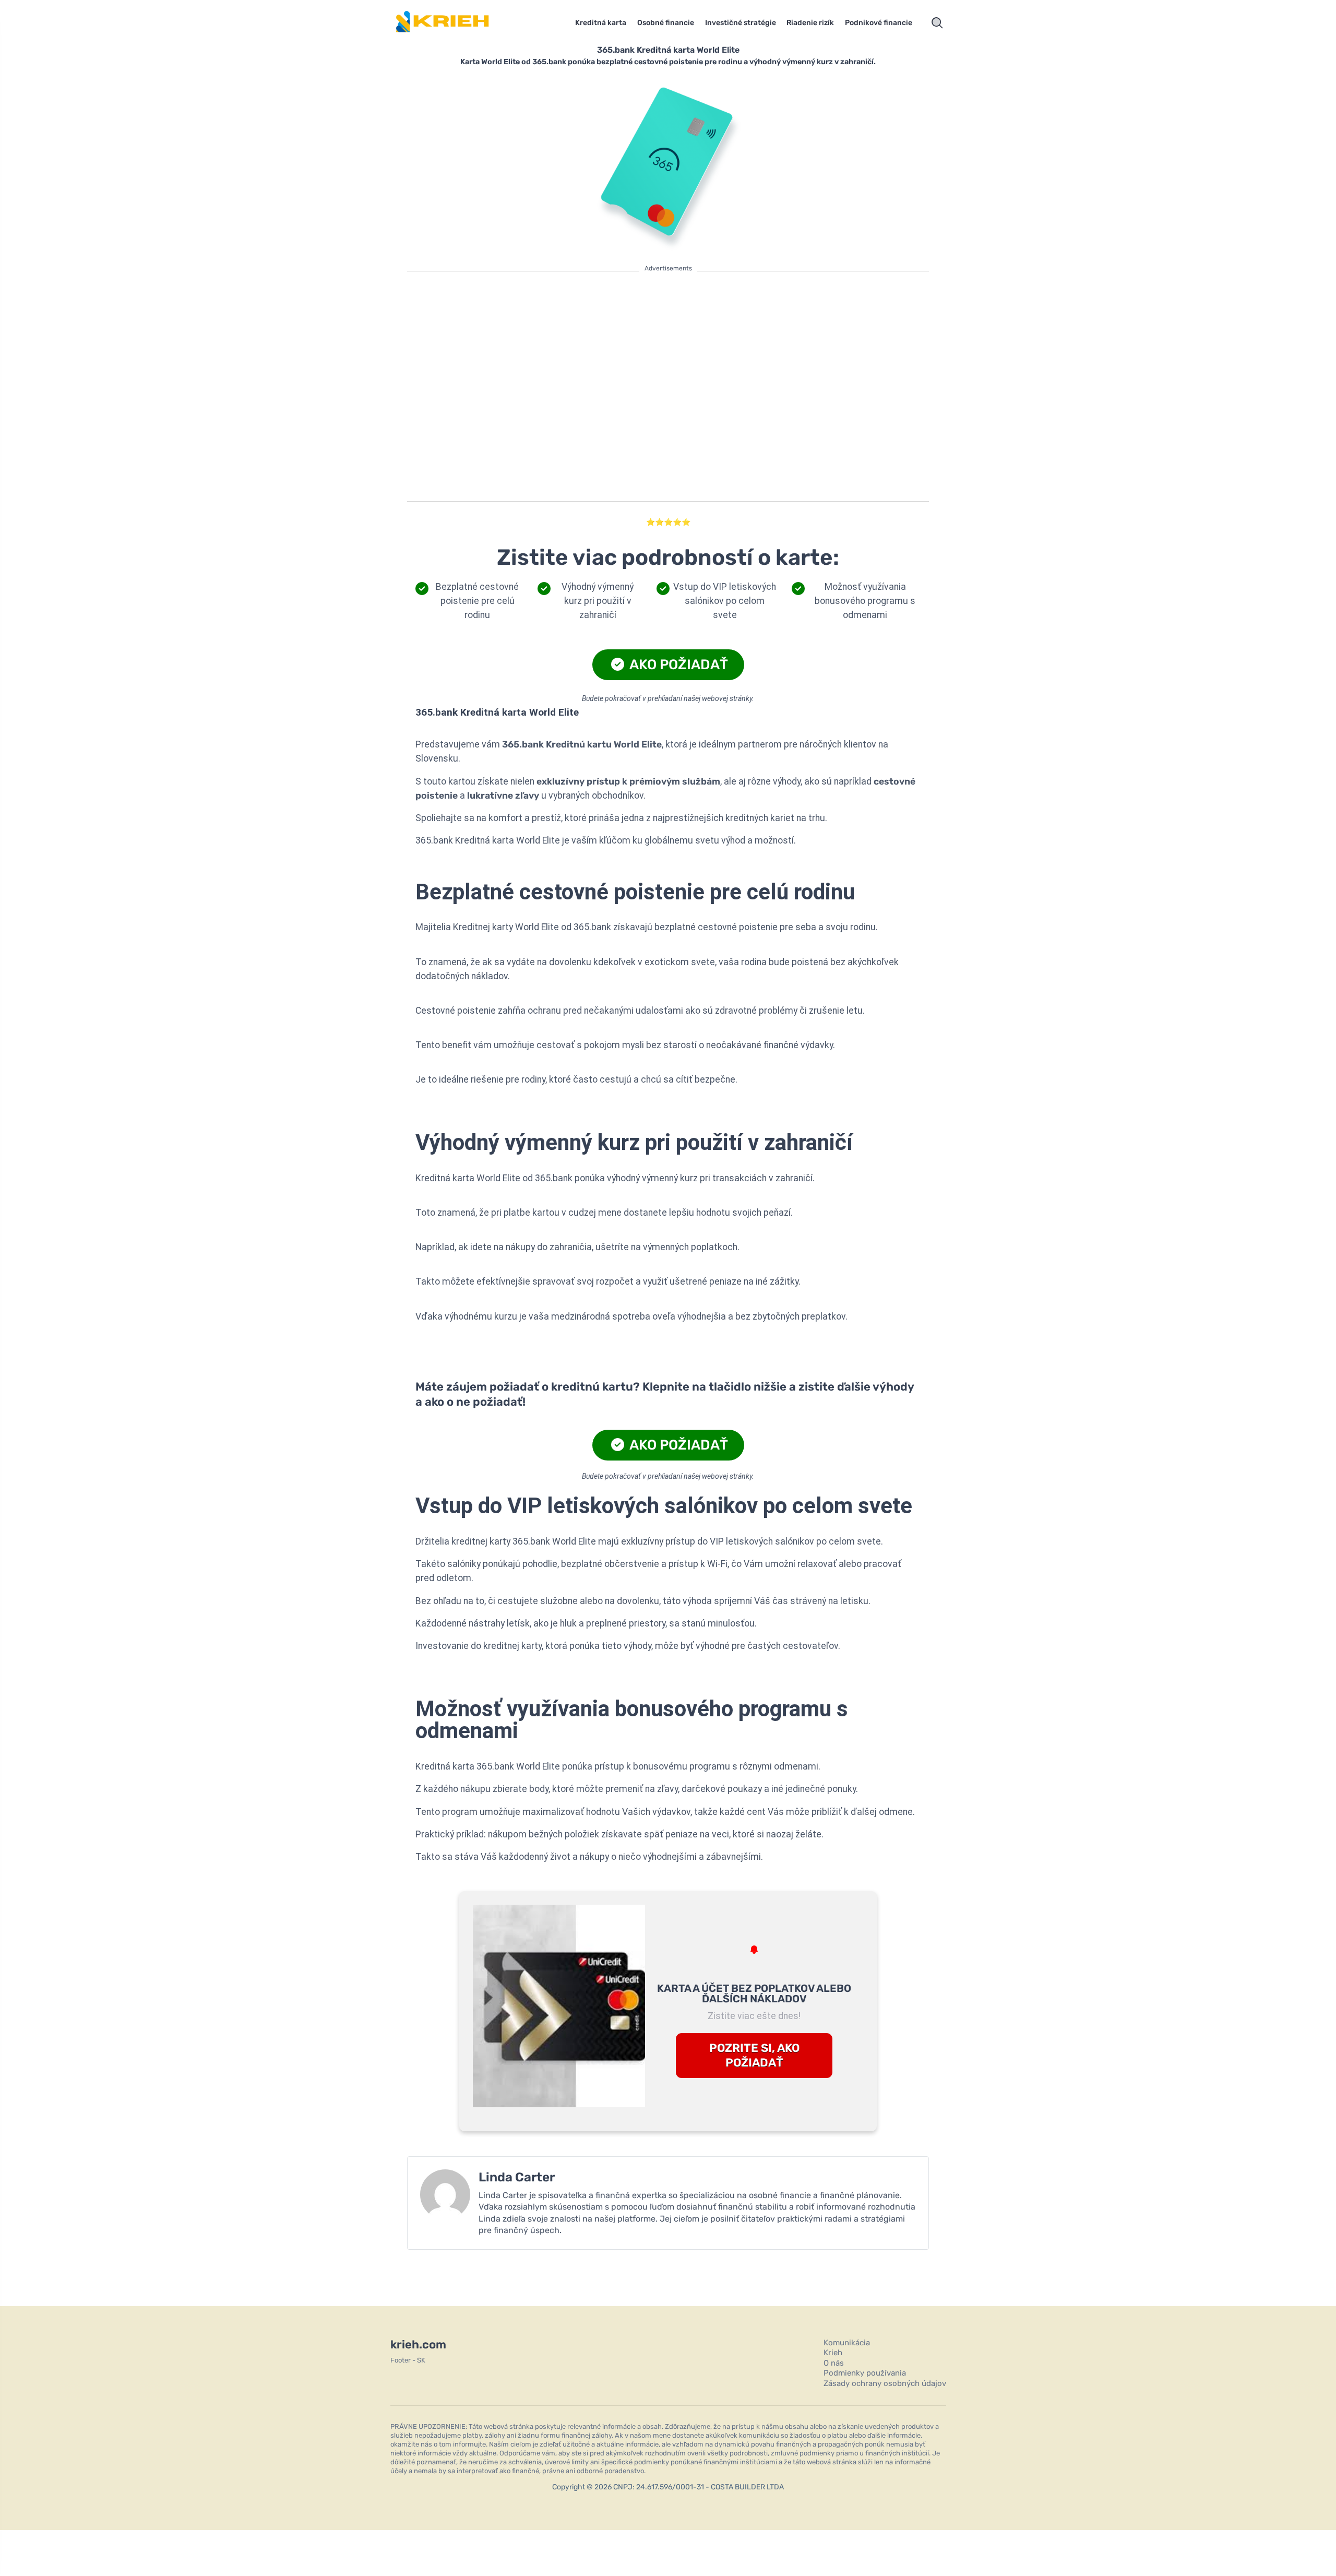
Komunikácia (847, 2343)
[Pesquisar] (937, 23)
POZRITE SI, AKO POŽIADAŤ (754, 2056)
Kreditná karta (601, 23)
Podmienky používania (865, 2373)
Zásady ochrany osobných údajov (885, 2383)
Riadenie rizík (810, 23)
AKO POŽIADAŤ (677, 664)
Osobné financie (666, 23)
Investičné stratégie (741, 23)
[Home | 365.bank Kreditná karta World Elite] (457, 23)
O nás (834, 2363)
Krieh (833, 2353)
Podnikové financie (879, 23)
